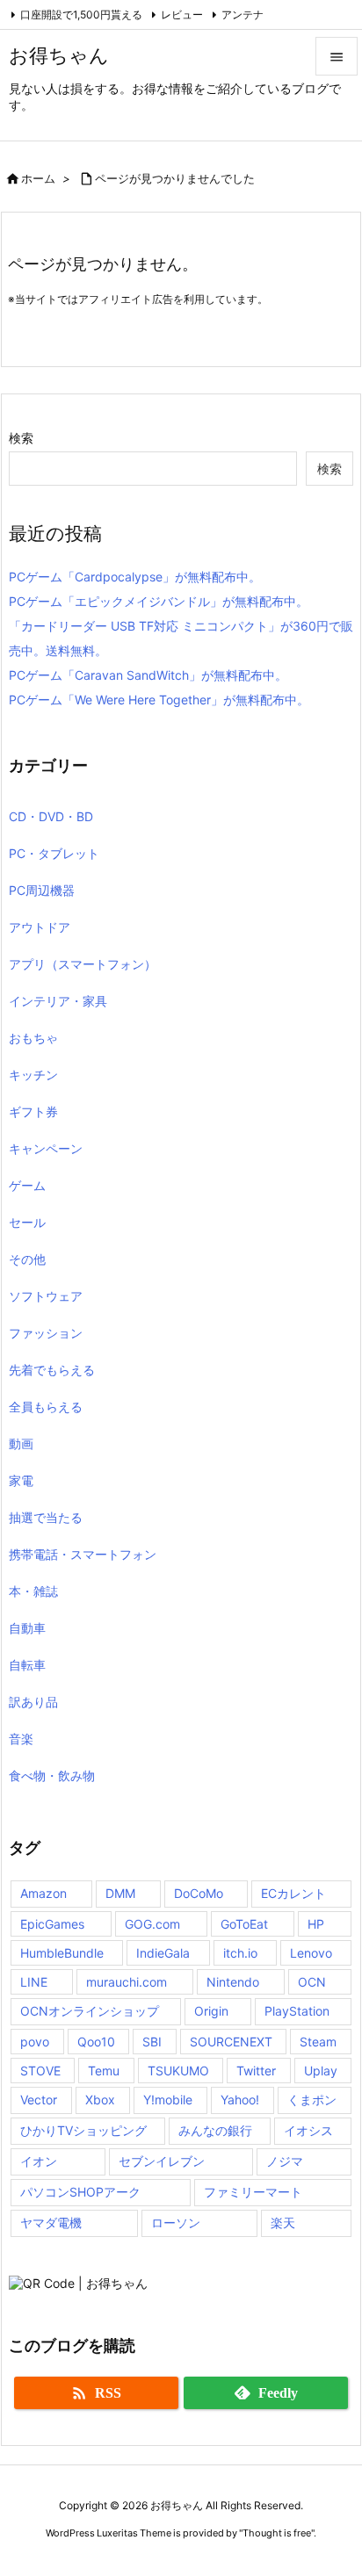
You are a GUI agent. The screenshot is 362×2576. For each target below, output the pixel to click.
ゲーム (27, 1185)
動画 (21, 1443)
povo (35, 2042)
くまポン (312, 2100)
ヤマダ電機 (51, 2222)
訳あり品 (33, 1702)
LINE (34, 1982)
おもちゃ (33, 1038)
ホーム (38, 178)
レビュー (182, 14)
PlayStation (297, 2011)
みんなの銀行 (215, 2130)
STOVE (40, 2071)
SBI (152, 2042)
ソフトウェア (46, 1296)
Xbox (100, 2100)
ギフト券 (33, 1111)
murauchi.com (127, 1982)
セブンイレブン (162, 2161)
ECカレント (293, 1893)
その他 (27, 1259)
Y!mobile (168, 2100)
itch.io (240, 1953)
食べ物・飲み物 (52, 1775)
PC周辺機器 (42, 890)
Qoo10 (96, 2042)
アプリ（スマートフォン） (83, 964)
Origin (211, 2011)
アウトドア (40, 927)
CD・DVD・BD (51, 816)
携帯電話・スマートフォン (83, 1554)
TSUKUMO (178, 2071)
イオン (39, 2161)
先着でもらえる (52, 1370)
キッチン (33, 1075)
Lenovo (311, 1953)
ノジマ (285, 2161)
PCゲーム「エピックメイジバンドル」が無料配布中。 (159, 601)
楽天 (283, 2222)
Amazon (43, 1893)
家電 (21, 1480)
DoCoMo (199, 1893)
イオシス (308, 2130)
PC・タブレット (54, 853)
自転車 (27, 1665)
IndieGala (163, 1953)
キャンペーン (46, 1148)
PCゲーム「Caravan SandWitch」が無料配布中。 (148, 675)
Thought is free (277, 2533)
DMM (120, 1893)
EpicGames (52, 1924)
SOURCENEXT (231, 2042)
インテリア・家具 (58, 1001)
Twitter (256, 2071)
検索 (21, 438)
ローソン (176, 2222)
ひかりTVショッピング (83, 2130)
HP (316, 1924)
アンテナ (243, 14)
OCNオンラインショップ (90, 2011)
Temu (104, 2071)
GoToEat (244, 1924)
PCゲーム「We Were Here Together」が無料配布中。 (159, 700)
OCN (312, 1982)
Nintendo (233, 1982)
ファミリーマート (253, 2192)
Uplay (321, 2071)
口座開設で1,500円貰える (81, 14)
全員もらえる (46, 1407)
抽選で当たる (46, 1517)
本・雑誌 (33, 1591)
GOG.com (152, 1924)
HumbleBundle (62, 1953)
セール (27, 1222)
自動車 (27, 1628)
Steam (318, 2042)
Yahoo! (240, 2100)
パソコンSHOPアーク (80, 2192)
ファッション (46, 1333)
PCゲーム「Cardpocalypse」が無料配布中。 (135, 577)
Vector (39, 2100)
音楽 (21, 1739)
